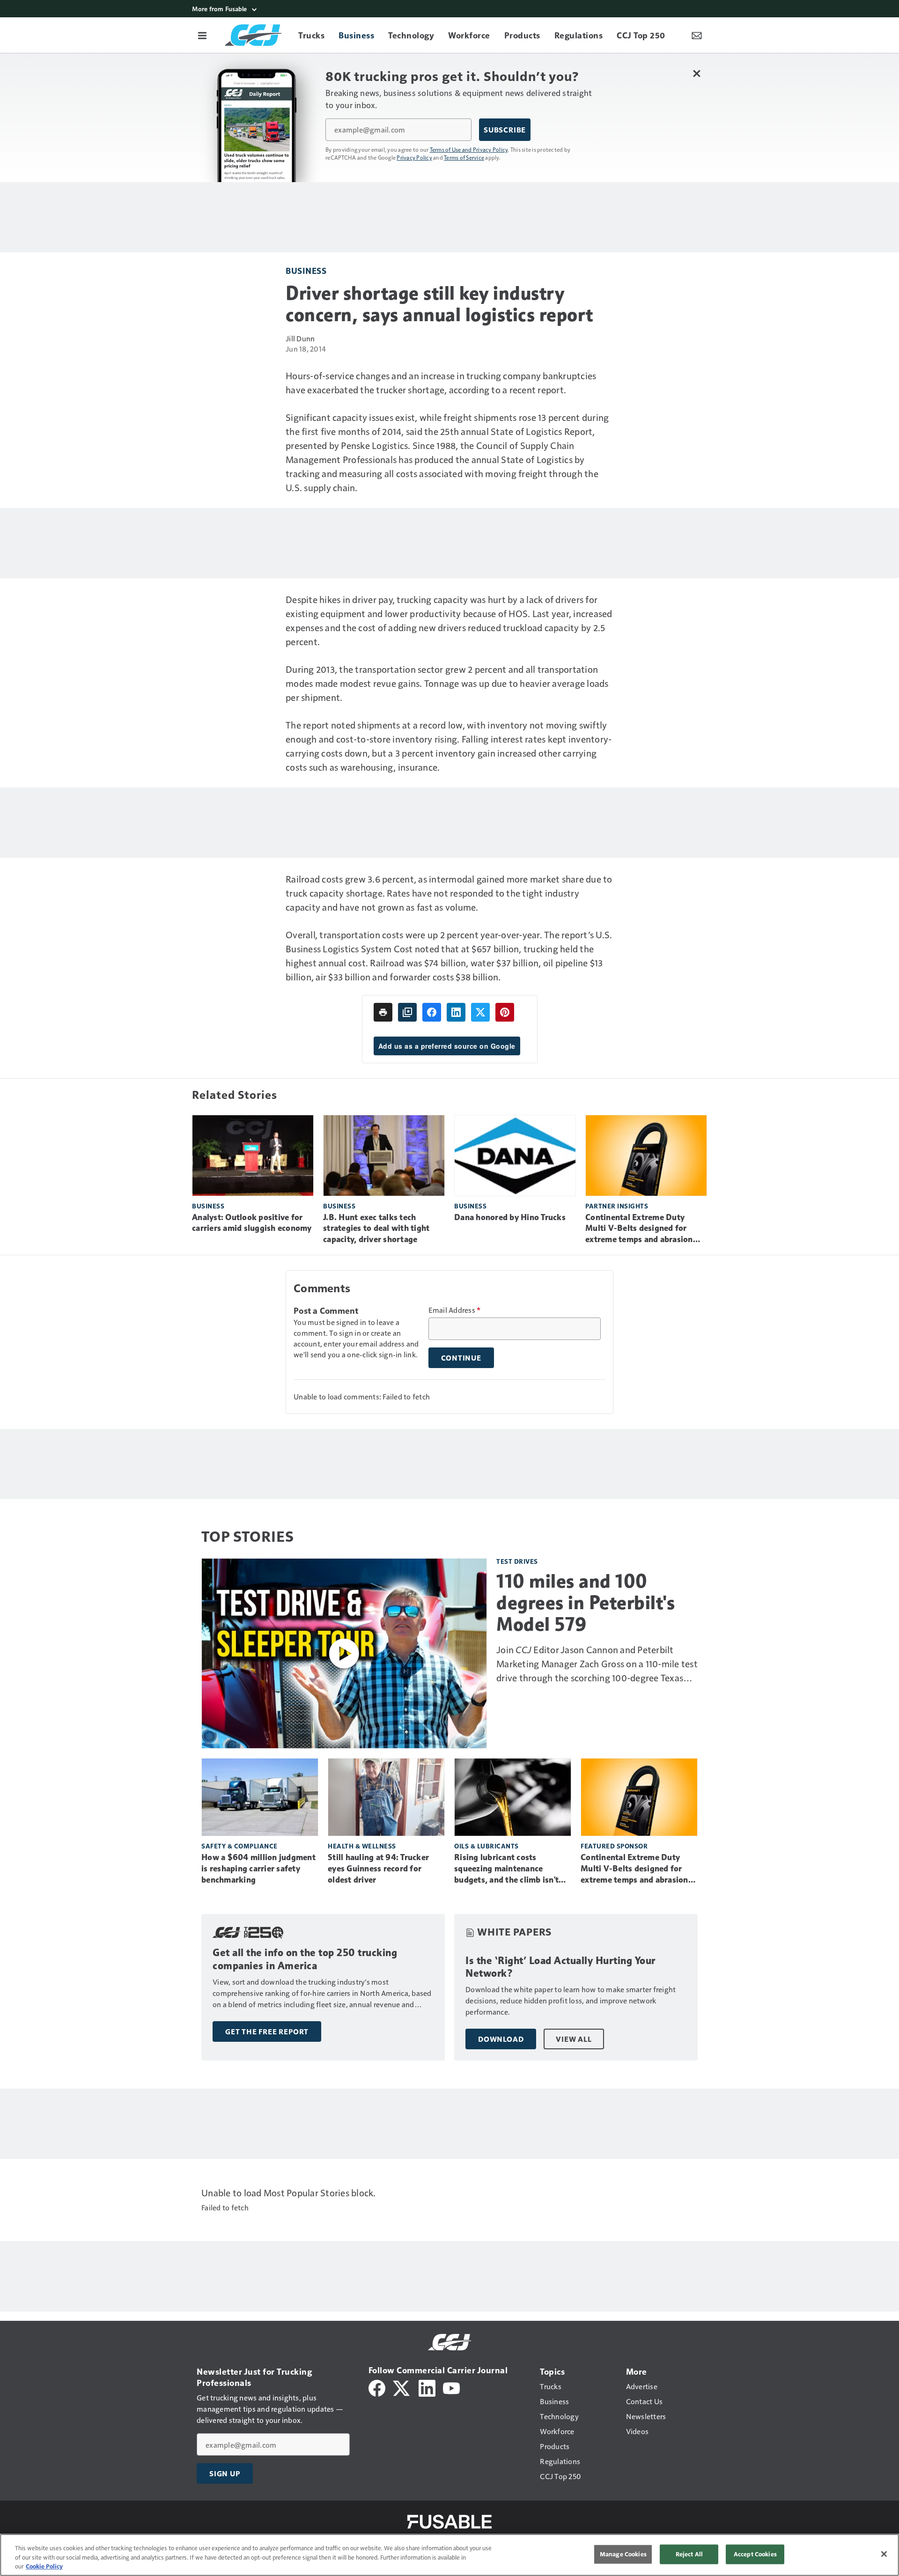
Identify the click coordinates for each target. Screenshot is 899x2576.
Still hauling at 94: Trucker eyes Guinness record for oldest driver (378, 1869)
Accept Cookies (755, 2554)
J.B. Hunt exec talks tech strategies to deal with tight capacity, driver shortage (376, 1229)
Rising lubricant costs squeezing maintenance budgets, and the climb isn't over (506, 1869)
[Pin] (505, 1012)
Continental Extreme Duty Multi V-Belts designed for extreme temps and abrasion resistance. (639, 1229)
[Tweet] (480, 1012)
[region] (449, 2555)
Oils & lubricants (486, 1846)
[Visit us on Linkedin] (427, 2387)
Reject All (689, 2554)
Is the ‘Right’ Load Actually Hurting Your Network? (560, 1967)
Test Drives (517, 1561)
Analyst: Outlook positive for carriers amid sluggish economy (252, 1223)
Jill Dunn (300, 338)
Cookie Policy (44, 2566)
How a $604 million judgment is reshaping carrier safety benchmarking (258, 1869)
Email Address (455, 1310)
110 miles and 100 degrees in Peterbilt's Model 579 (586, 1603)
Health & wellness (362, 1846)
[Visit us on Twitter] (402, 2387)
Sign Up (225, 2473)
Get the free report (267, 2031)
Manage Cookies (623, 2554)
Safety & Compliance (239, 1846)
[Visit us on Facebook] (377, 2387)
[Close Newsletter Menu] (696, 73)
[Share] (432, 1012)
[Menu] (202, 35)
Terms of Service (464, 157)
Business (306, 270)
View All (574, 2039)
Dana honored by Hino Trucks (510, 1217)
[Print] (383, 1012)
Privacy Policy (414, 157)
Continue (461, 1358)
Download (501, 2039)
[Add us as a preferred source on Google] (407, 1012)
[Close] (884, 2554)
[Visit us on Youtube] (451, 2387)
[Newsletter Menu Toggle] (697, 35)
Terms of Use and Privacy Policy (469, 149)
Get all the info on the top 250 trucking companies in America (305, 1959)
